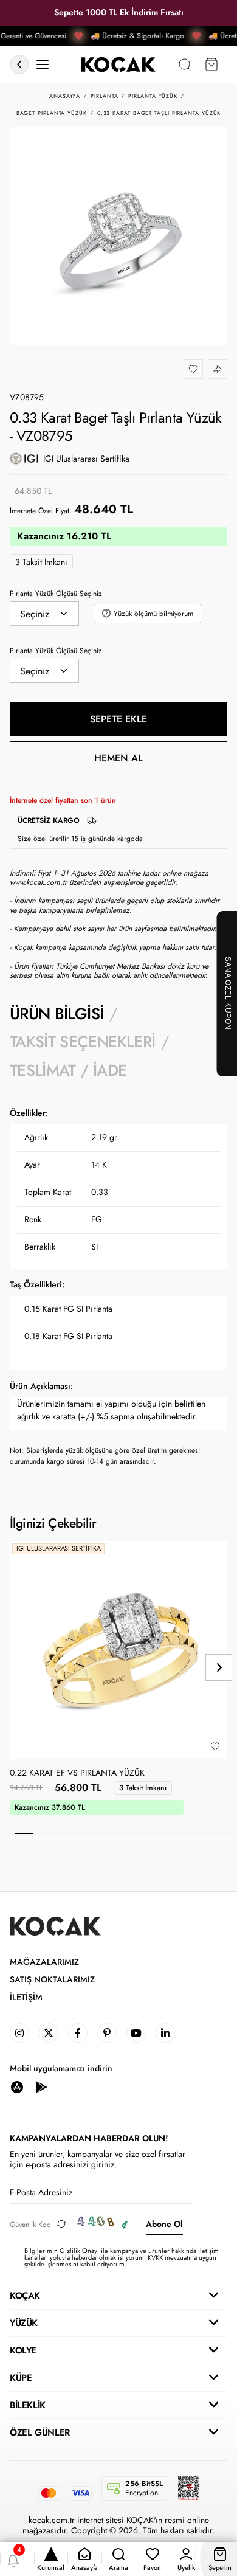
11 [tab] (209, 1833)
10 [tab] (191, 1833)
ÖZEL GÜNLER (40, 2432)
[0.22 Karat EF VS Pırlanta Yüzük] (118, 1650)
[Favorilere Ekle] (193, 369)
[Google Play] (41, 2086)
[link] (19, 2033)
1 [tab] (24, 1833)
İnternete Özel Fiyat (39, 511)
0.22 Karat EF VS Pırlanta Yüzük (77, 1773)
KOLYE (23, 2350)
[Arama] (185, 65)
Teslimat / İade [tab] (68, 1070)
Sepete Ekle (118, 719)
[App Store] (17, 2086)
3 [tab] (61, 1833)
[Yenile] (61, 2224)
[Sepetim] (211, 65)
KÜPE (21, 2378)
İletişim (26, 1997)
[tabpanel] (118, 1287)
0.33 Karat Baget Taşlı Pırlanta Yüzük (159, 113)
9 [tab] (172, 1833)
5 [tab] (98, 1833)
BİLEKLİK (28, 2405)
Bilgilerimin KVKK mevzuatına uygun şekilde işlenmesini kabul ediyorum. (122, 2258)
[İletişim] (43, 65)
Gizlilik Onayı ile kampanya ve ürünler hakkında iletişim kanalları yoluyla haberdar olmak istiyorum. (122, 2254)
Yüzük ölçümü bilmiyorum (153, 614)
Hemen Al (118, 758)
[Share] (218, 369)
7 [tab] (135, 1833)
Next (219, 1667)
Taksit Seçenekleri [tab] (82, 1042)
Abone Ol (164, 2224)
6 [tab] (117, 1833)
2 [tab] (43, 1833)
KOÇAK (25, 2296)
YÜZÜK (24, 2323)
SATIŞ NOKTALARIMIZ (52, 1980)
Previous (18, 1667)
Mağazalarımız (44, 1962)
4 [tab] (80, 1833)
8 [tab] (154, 1833)
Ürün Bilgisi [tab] (57, 1014)
